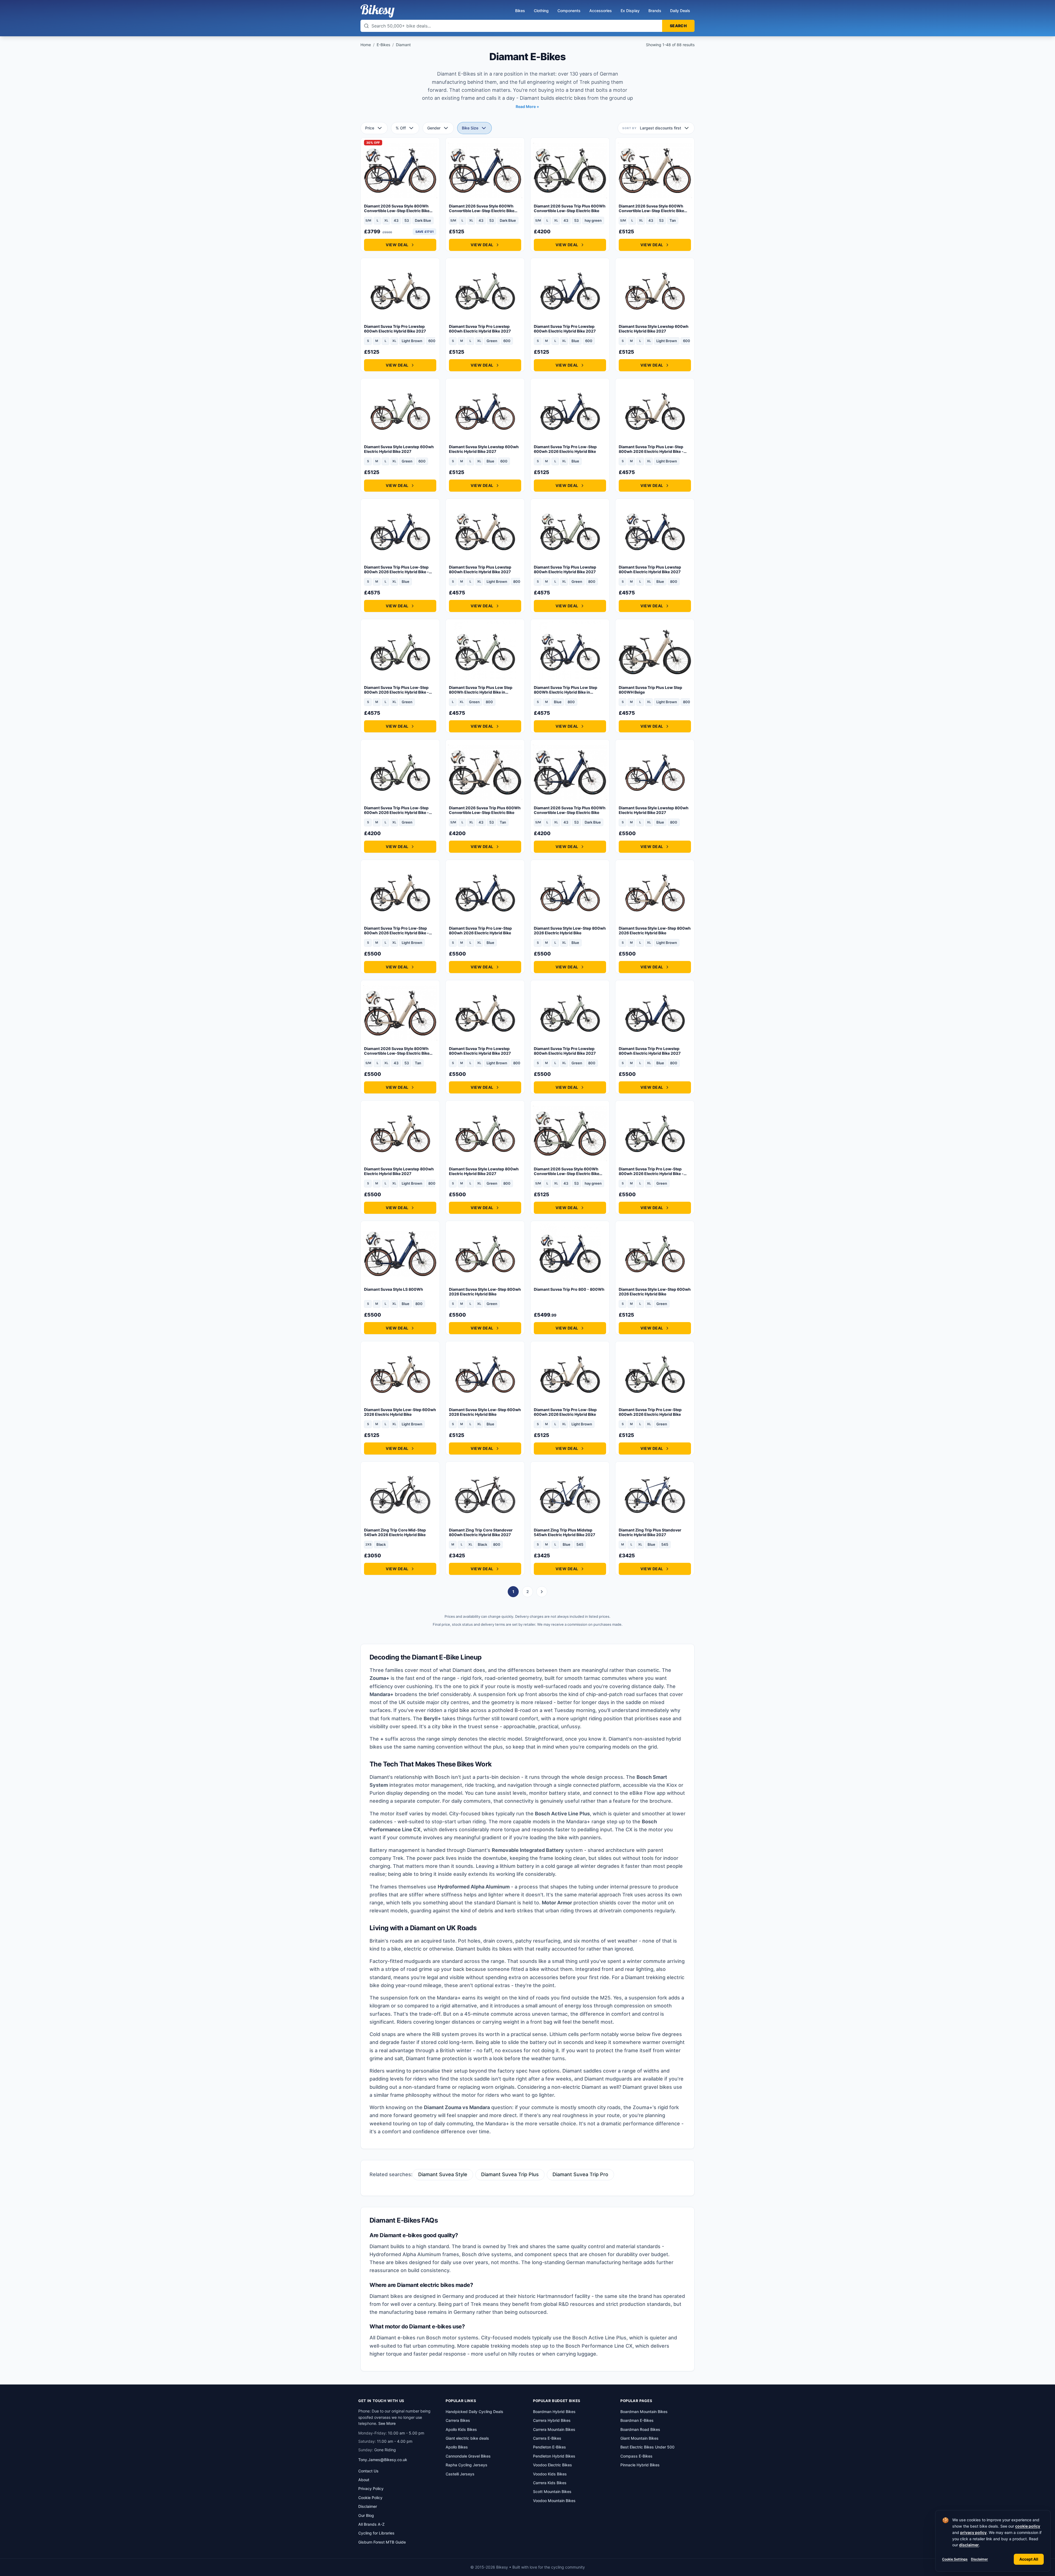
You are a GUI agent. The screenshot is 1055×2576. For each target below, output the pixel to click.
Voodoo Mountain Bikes (554, 2501)
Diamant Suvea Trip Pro (580, 2174)
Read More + (527, 106)
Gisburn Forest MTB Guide (382, 2542)
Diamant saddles (582, 2071)
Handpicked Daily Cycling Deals (474, 2412)
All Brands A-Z (371, 2524)
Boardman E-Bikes (637, 2420)
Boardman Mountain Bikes (644, 2412)
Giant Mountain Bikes (639, 2438)
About (364, 2480)
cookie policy (1028, 2526)
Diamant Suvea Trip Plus (510, 2174)
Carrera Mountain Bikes (554, 2429)
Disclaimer (979, 2559)
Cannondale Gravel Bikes (468, 2456)
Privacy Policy (371, 2488)
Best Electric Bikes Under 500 (647, 2447)
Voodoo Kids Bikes (550, 2474)
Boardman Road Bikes (640, 2429)
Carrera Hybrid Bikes (552, 2420)
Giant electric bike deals (467, 2438)
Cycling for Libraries (376, 2533)
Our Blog (366, 2515)
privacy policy (973, 2532)
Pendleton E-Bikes (549, 2447)
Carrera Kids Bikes (550, 2483)
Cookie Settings (955, 2559)
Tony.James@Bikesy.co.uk (383, 2460)
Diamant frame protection (436, 2058)
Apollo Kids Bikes (461, 2429)
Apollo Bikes (457, 2447)
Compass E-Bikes (636, 2456)
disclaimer (969, 2545)
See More (387, 2423)
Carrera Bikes (458, 2420)
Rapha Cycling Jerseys (467, 2465)
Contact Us (368, 2471)
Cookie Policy (370, 2498)
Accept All (1029, 2559)
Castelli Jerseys (460, 2474)
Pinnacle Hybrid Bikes (640, 2465)
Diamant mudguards (608, 2079)
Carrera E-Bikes (547, 2438)
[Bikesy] (377, 11)
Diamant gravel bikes (647, 2087)
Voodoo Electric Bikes (553, 2465)
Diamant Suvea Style (443, 2174)
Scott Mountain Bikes (552, 2491)
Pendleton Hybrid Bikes (554, 2456)
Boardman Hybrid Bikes (554, 2412)
